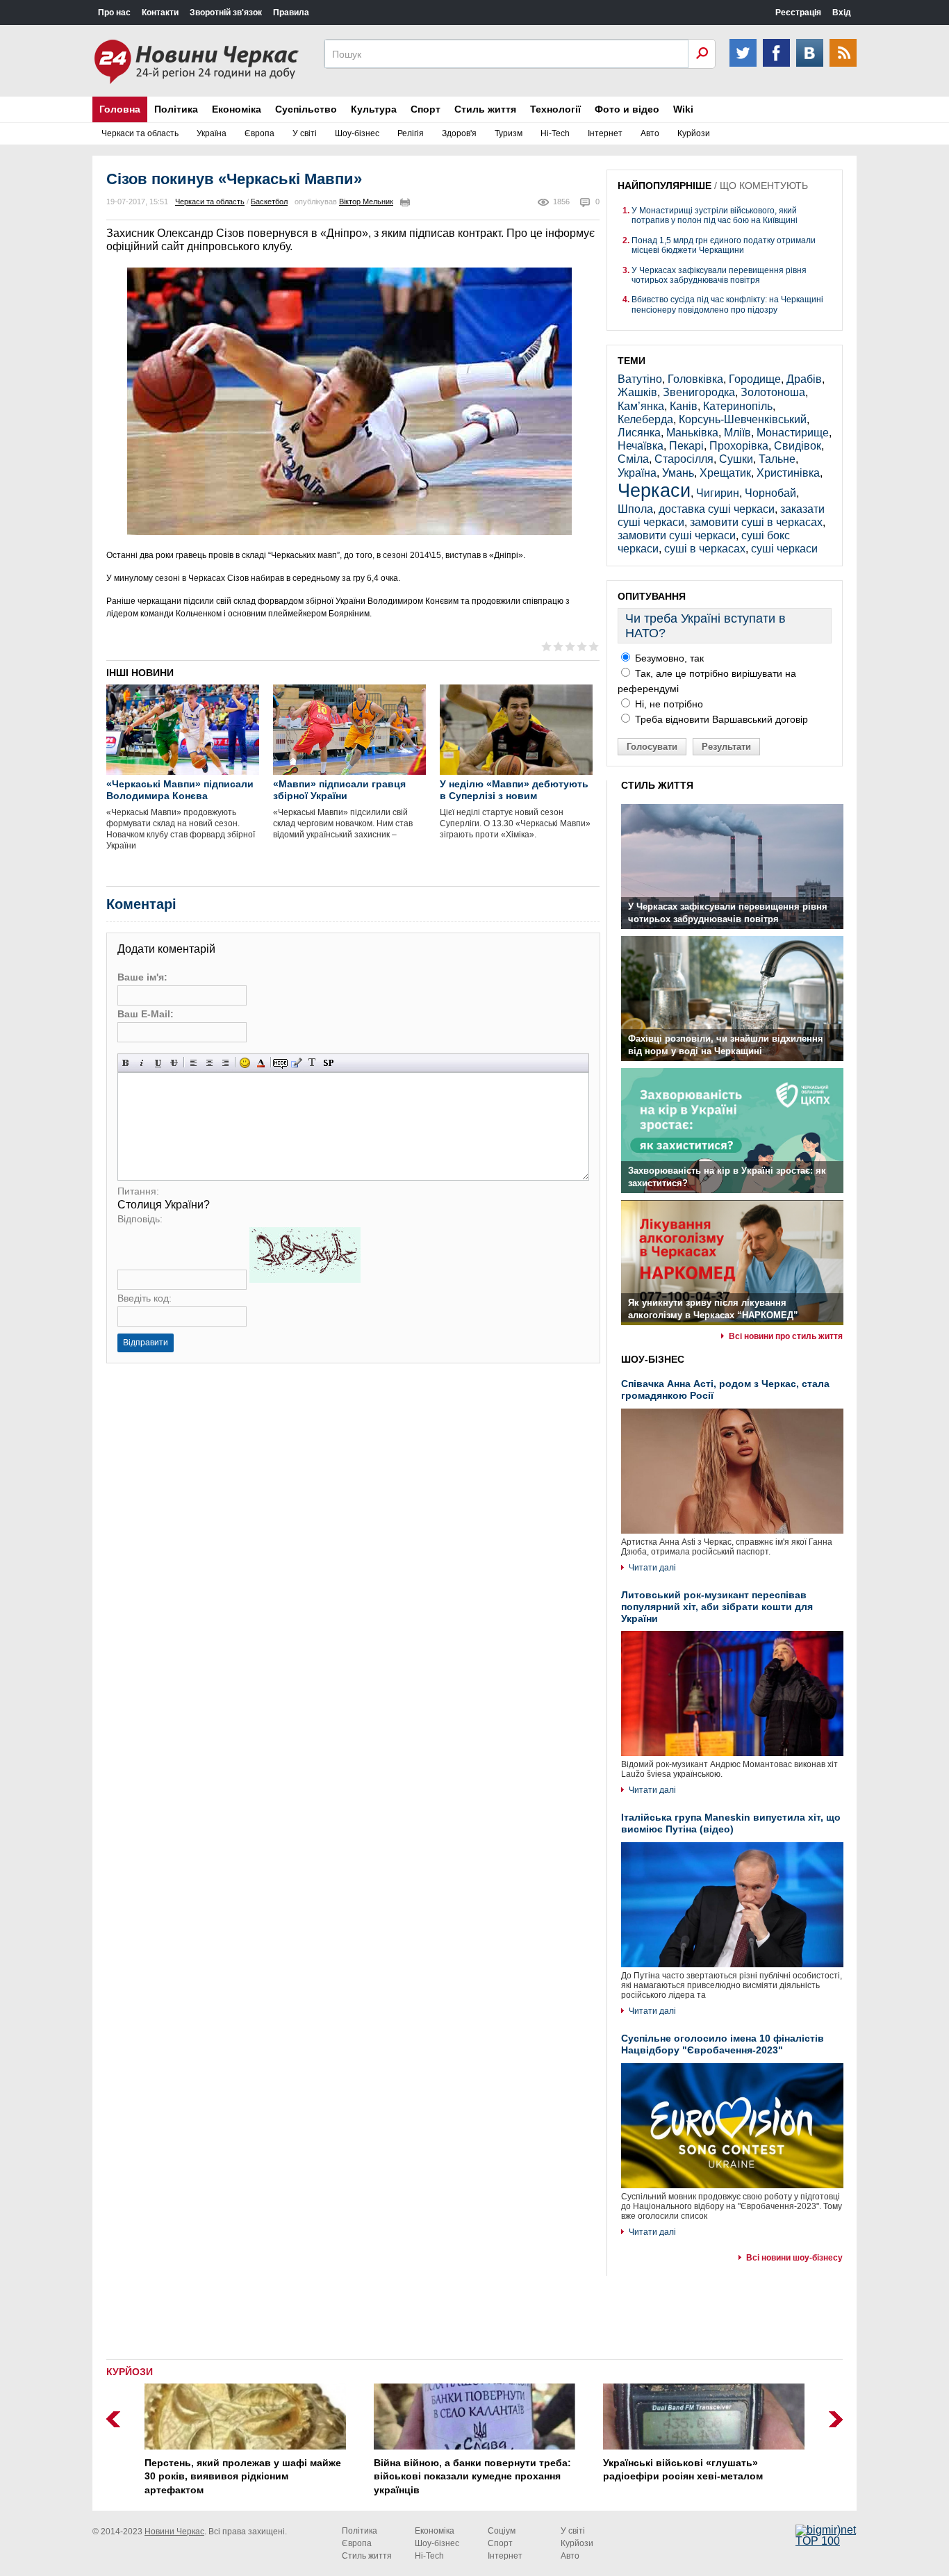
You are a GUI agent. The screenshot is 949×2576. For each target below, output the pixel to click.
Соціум (502, 2531)
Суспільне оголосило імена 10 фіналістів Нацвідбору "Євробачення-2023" (723, 2044)
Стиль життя (485, 109)
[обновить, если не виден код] (305, 1279)
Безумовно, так (668, 658)
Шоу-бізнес (357, 133)
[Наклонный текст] (142, 1063)
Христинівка (788, 473)
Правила (291, 13)
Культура (374, 109)
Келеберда (645, 419)
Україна (212, 133)
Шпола (635, 509)
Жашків (637, 392)
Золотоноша (773, 392)
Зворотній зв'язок (226, 13)
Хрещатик (725, 473)
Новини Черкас (174, 2532)
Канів (684, 406)
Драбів (804, 379)
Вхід (842, 13)
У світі (305, 133)
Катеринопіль (738, 406)
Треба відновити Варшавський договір (720, 719)
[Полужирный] (126, 1063)
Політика (176, 109)
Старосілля (684, 459)
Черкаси (654, 490)
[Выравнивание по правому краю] (225, 1063)
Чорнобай (770, 493)
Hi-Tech (555, 133)
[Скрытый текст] (280, 1063)
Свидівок (798, 446)
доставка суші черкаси (717, 509)
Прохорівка (739, 446)
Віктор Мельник (366, 202)
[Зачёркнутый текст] (174, 1063)
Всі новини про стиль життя (786, 1336)
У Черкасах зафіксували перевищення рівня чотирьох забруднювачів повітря (719, 275)
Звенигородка (699, 392)
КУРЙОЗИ (130, 2372)
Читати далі (652, 1568)
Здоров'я (459, 133)
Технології (555, 109)
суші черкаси (784, 549)
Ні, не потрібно (668, 704)
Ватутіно (640, 379)
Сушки (736, 459)
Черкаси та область (140, 133)
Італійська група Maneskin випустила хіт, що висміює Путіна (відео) (731, 1823)
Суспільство (306, 109)
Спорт (426, 109)
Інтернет (605, 133)
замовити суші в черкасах (756, 522)
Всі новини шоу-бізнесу (794, 2258)
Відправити (146, 1343)
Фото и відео (627, 109)
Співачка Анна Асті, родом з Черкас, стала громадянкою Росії (725, 1389)
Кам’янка (641, 406)
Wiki (683, 109)
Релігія (411, 133)
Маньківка (692, 433)
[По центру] (209, 1063)
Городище (755, 379)
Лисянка (639, 433)
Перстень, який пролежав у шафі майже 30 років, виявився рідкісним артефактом (243, 2476)
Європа (259, 133)
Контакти (160, 13)
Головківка (695, 379)
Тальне (777, 459)
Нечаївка (641, 446)
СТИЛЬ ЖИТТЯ (657, 785)
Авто (650, 133)
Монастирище (793, 433)
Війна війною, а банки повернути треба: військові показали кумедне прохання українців (472, 2476)
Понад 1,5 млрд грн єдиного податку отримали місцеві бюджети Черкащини (724, 245)
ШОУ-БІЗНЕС (653, 1359)
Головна (120, 109)
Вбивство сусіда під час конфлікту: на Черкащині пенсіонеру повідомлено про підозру (727, 304)
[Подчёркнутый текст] (158, 1063)
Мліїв (737, 433)
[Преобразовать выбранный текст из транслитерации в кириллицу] (312, 1063)
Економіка (237, 109)
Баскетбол (269, 202)
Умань (678, 473)
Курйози (694, 133)
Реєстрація (798, 13)
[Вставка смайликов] (245, 1063)
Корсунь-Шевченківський (743, 419)
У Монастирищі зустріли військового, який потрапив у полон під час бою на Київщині (715, 215)
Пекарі (686, 446)
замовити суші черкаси (677, 535)
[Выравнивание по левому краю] (193, 1063)
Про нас (114, 13)
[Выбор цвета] (261, 1063)
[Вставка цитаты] (296, 1063)
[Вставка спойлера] (328, 1063)
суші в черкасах (705, 549)
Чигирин (718, 493)
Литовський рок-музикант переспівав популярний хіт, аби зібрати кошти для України (717, 1607)
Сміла (633, 459)
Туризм (509, 133)
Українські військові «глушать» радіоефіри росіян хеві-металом (683, 2470)
